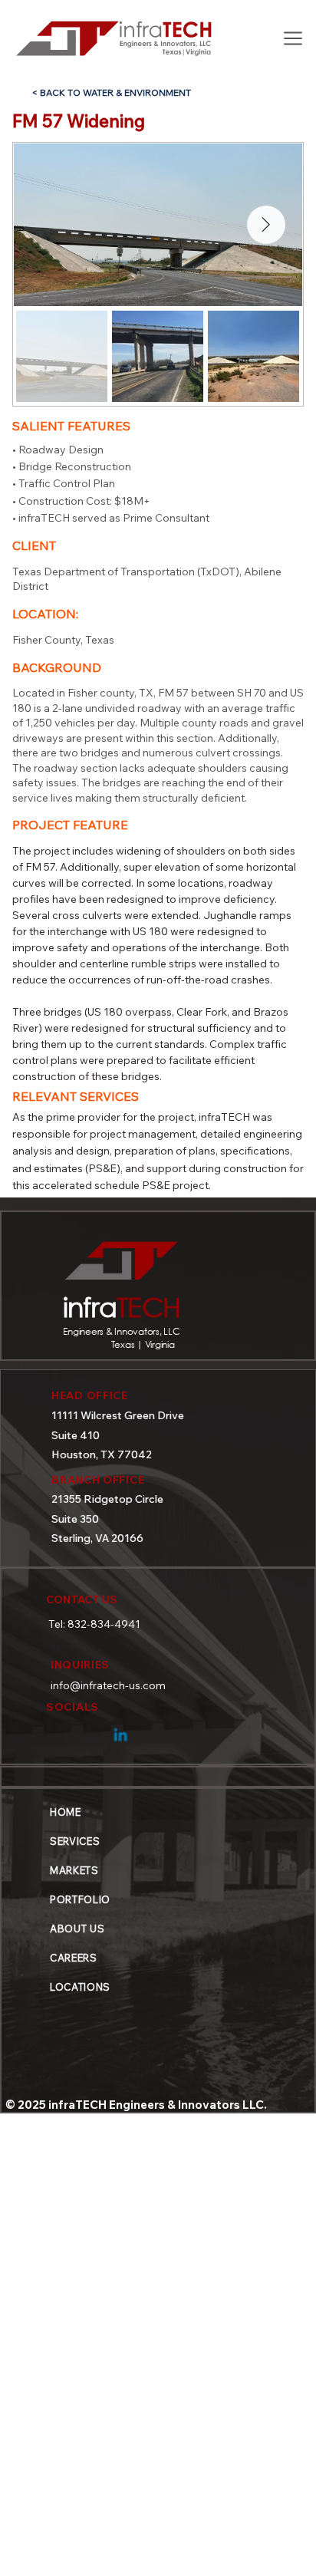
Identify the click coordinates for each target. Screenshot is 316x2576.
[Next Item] (266, 225)
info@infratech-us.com (108, 1685)
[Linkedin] (121, 1732)
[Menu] (292, 38)
